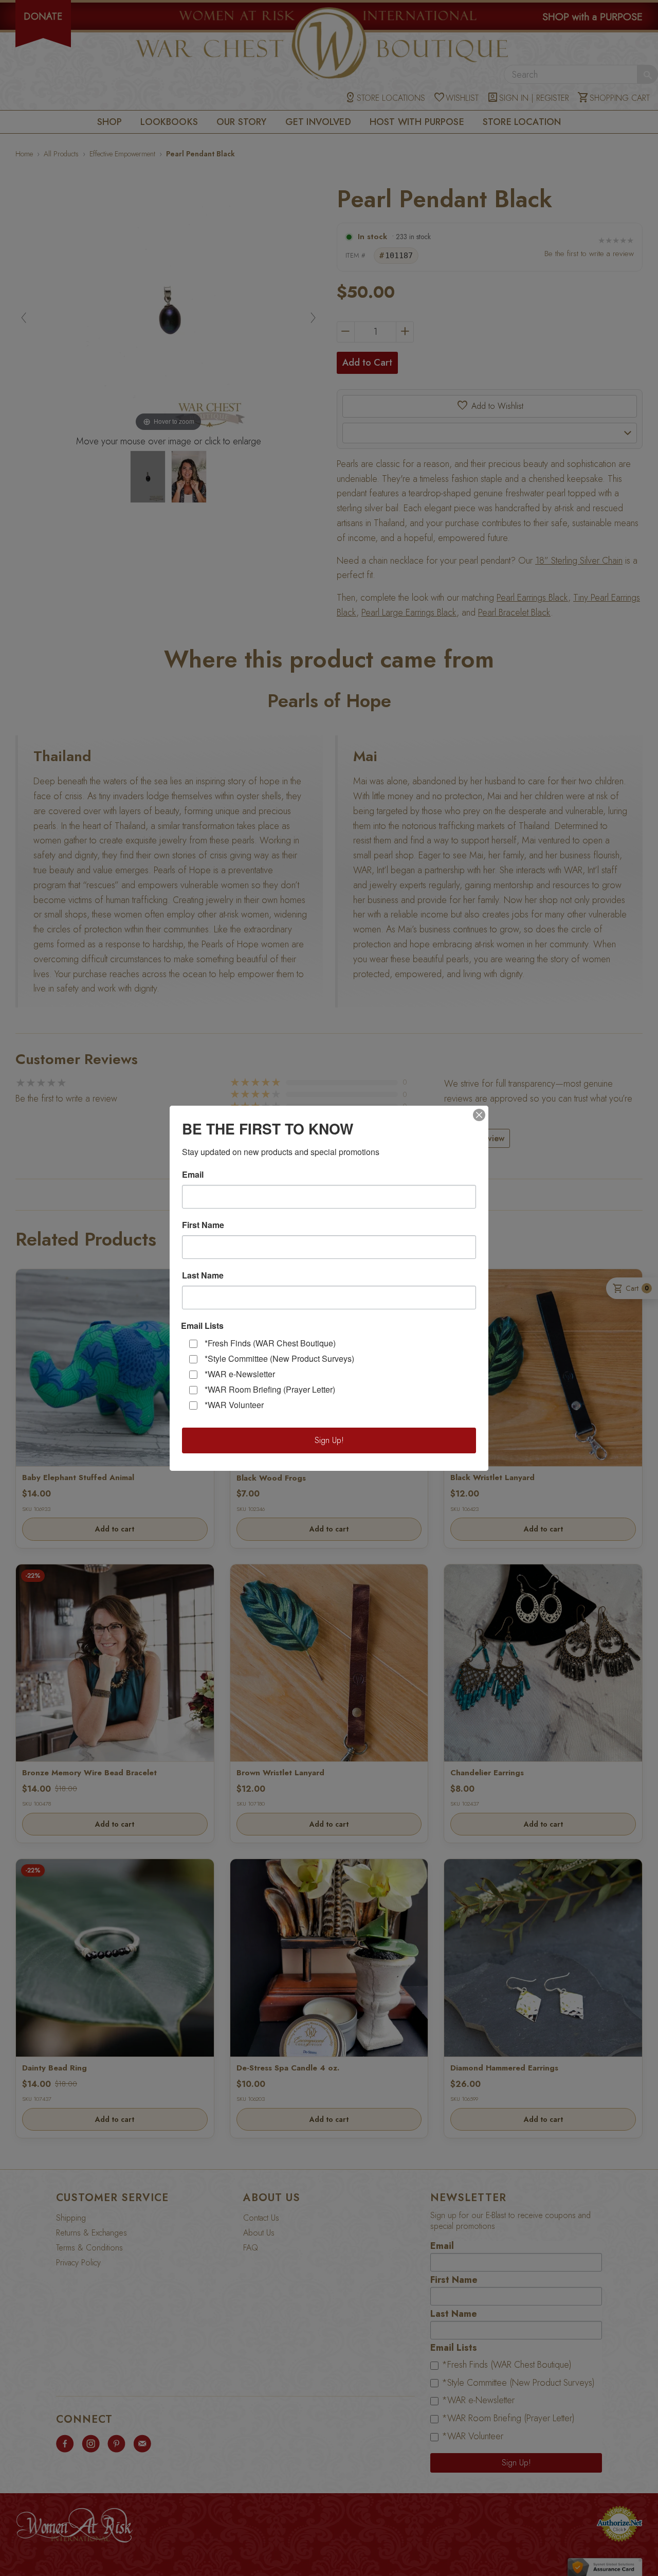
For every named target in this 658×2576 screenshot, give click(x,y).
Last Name (203, 1275)
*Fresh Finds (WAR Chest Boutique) (270, 1343)
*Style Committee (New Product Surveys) (279, 1358)
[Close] (479, 1115)
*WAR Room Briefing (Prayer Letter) (270, 1389)
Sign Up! (329, 1440)
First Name (203, 1225)
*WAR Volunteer (234, 1405)
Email (193, 1175)
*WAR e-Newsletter (240, 1374)
